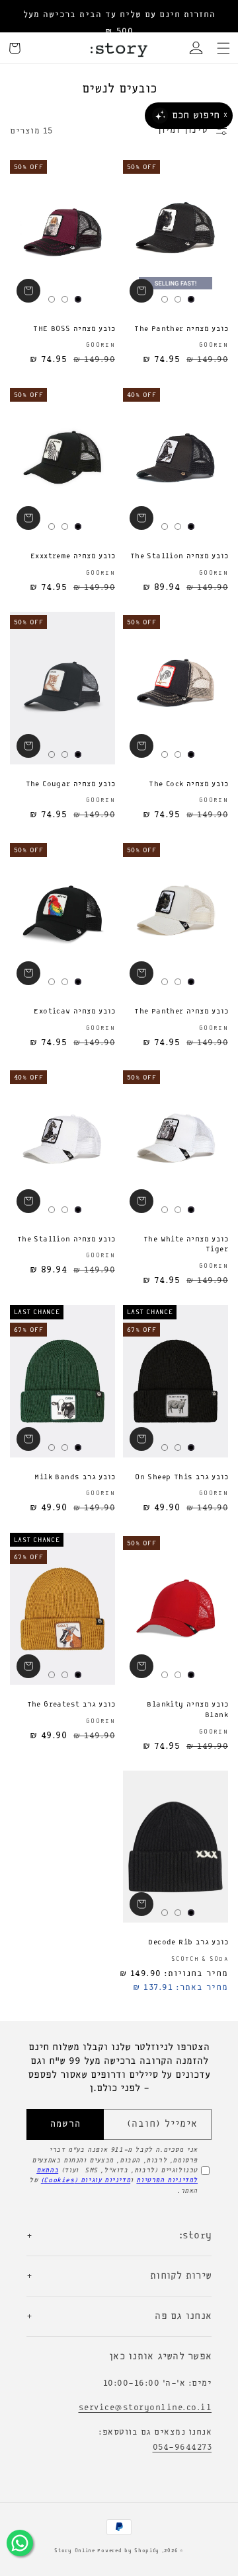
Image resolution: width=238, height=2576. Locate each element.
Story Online (74, 2551)
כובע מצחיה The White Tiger (186, 1245)
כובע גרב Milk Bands (75, 1477)
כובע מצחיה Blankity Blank (187, 1710)
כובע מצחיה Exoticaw (74, 1012)
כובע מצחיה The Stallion (179, 556)
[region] (119, 23)
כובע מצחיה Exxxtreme (73, 556)
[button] (223, 48)
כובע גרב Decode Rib (188, 1942)
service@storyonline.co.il (145, 2408)
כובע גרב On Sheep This (181, 1477)
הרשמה (65, 2124)
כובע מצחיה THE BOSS (74, 329)
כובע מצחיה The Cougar (70, 784)
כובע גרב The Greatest (71, 1705)
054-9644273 (182, 2447)
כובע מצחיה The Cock (188, 784)
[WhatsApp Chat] (20, 2543)
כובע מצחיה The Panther (181, 329)
